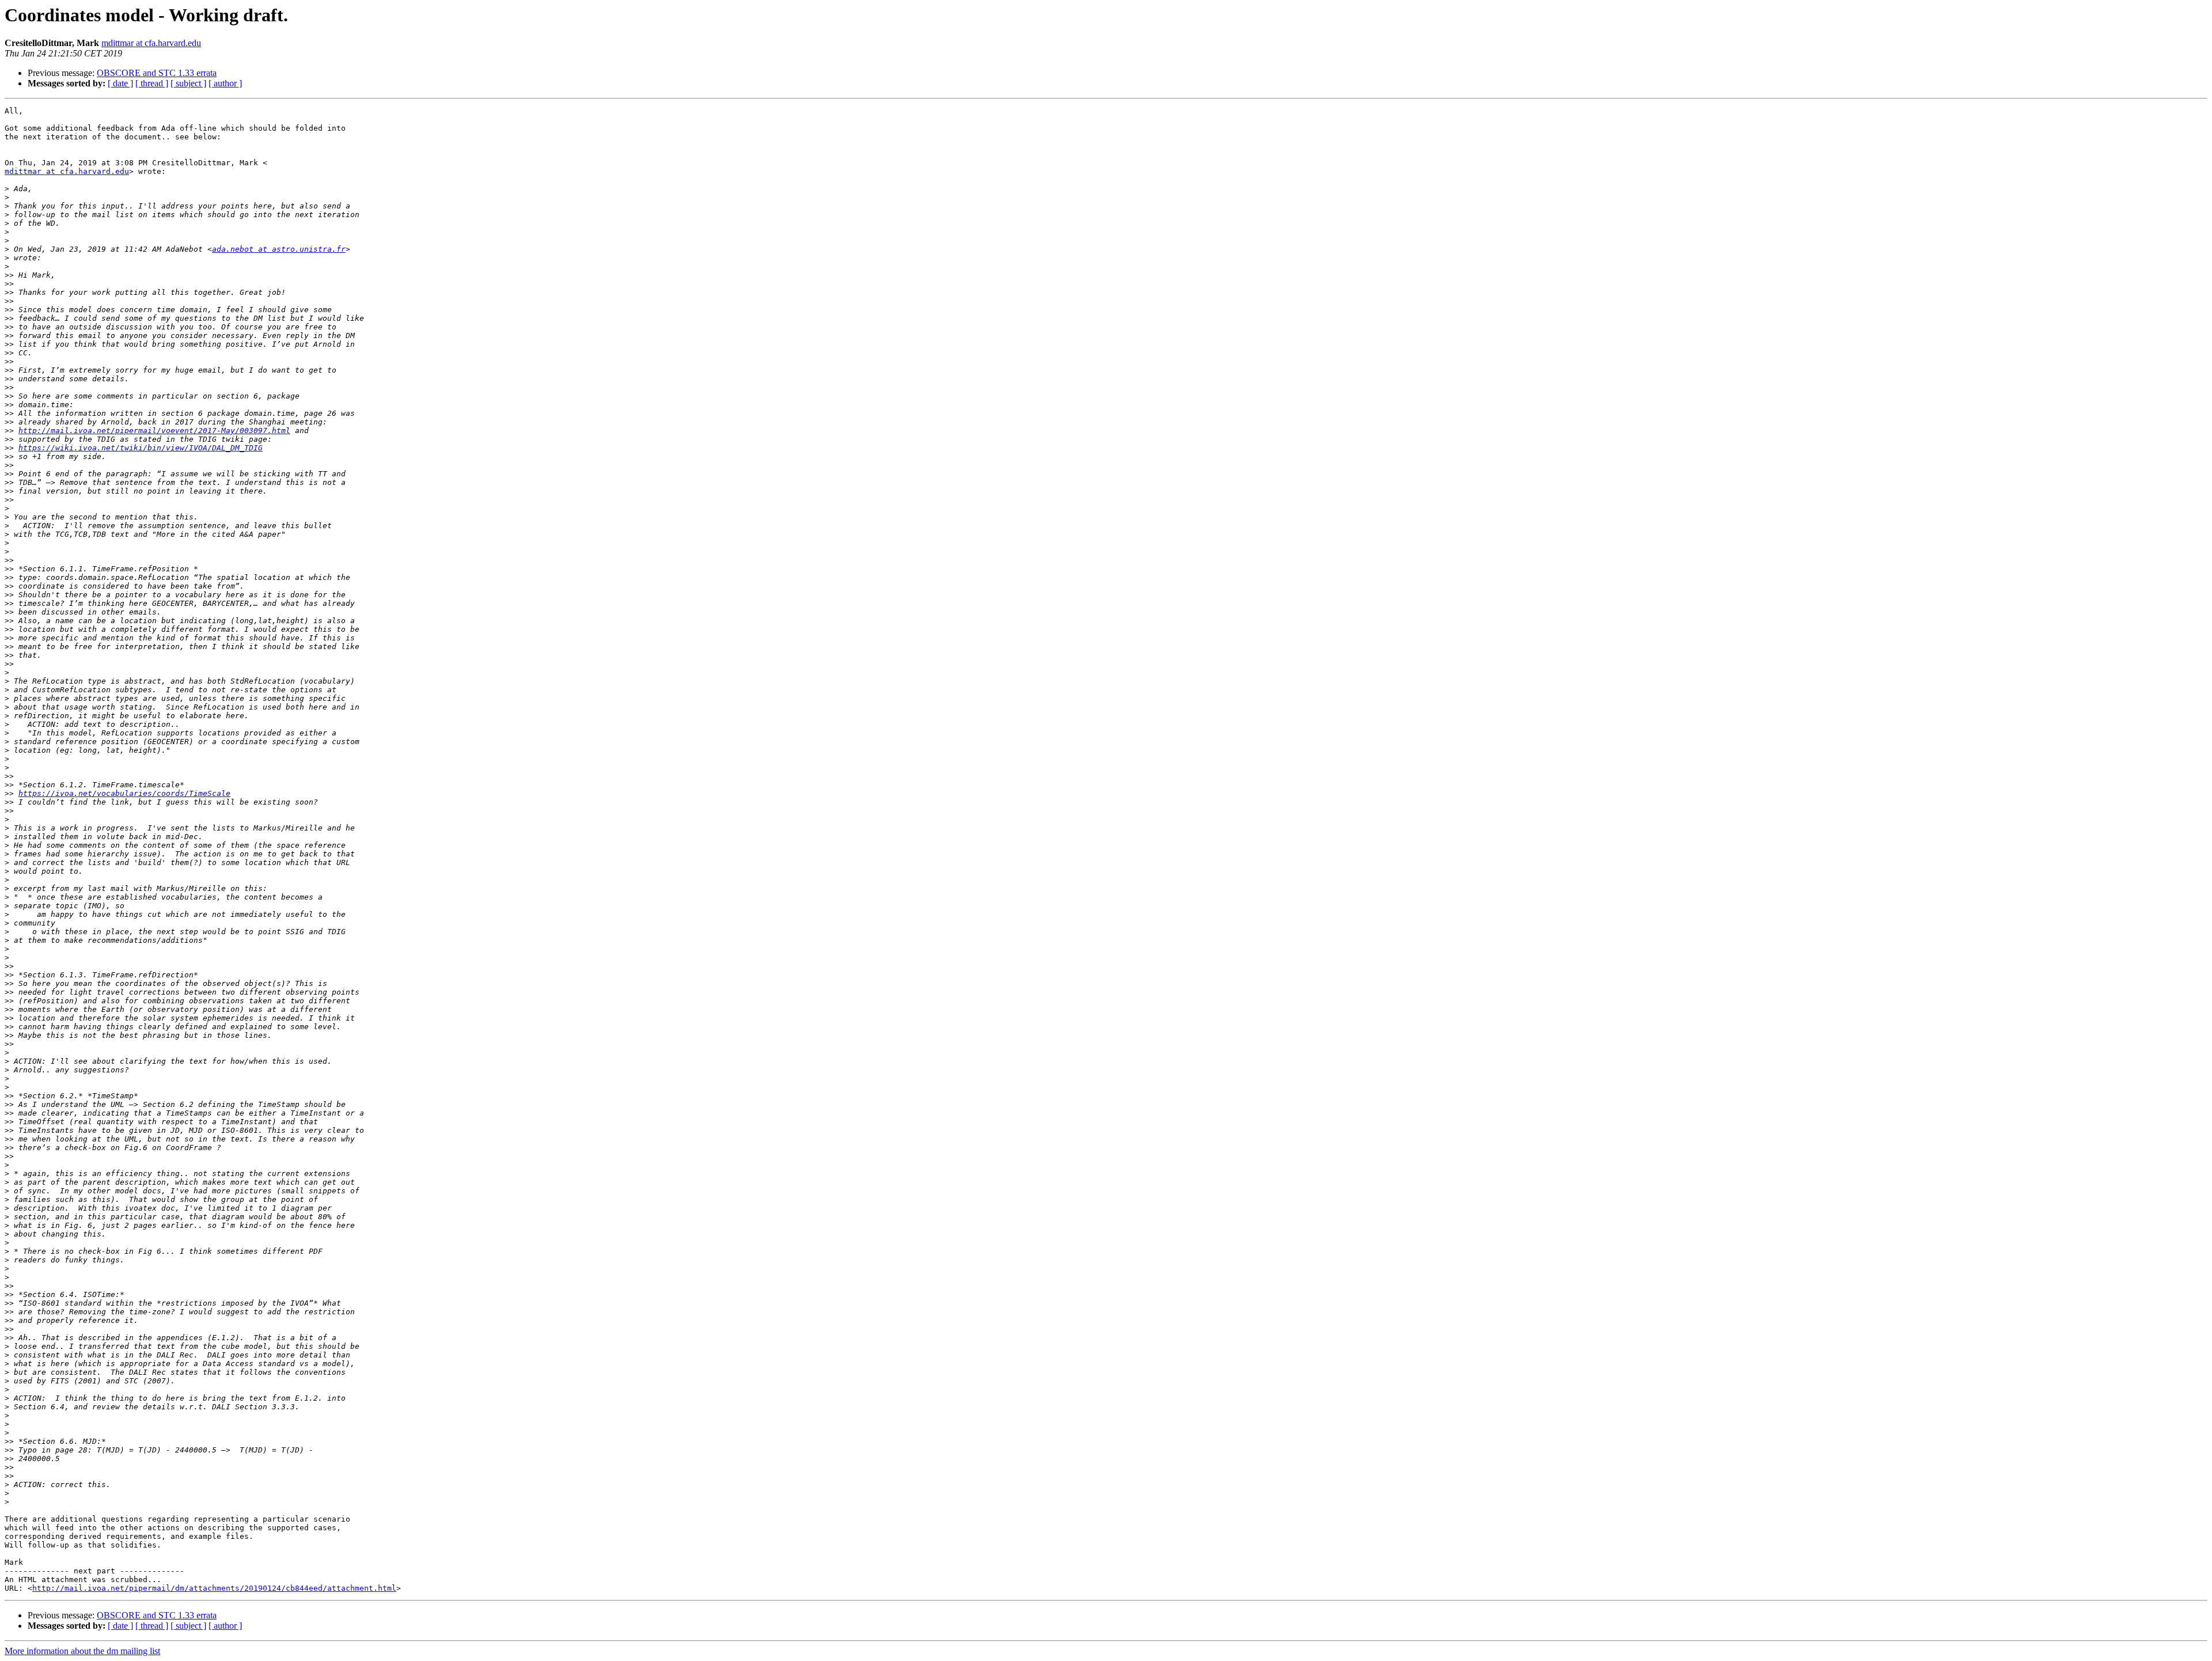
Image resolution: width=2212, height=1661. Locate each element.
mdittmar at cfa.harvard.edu (151, 43)
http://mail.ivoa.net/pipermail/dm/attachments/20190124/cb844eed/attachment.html (214, 1588)
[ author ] (225, 83)
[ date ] (120, 83)
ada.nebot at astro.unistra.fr (279, 249)
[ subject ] (188, 83)
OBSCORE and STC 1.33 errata (157, 73)
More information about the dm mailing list (82, 1651)
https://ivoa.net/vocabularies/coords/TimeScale (124, 793)
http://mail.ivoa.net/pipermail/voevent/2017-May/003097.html (154, 431)
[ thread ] (152, 83)
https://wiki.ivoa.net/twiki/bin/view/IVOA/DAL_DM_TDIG (141, 448)
